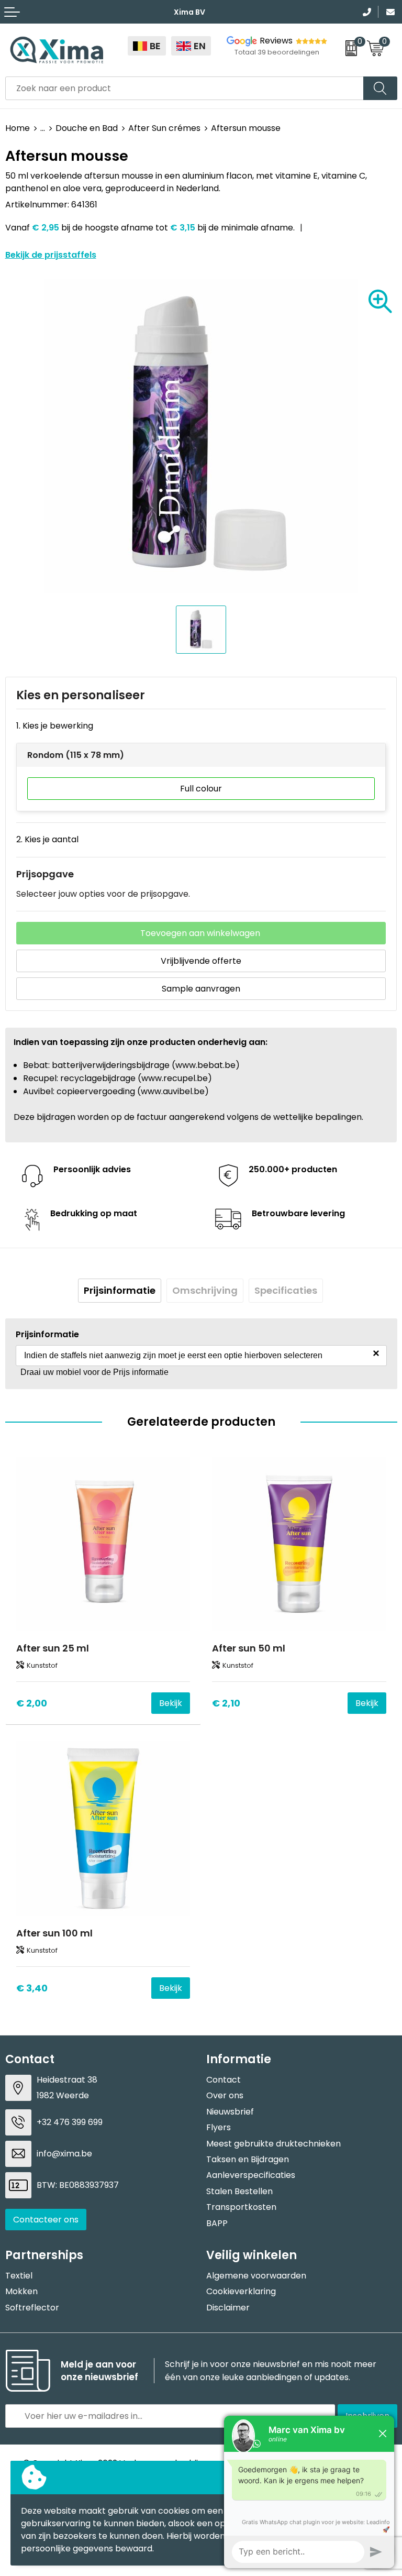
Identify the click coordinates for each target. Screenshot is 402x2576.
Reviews (276, 41)
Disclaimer (228, 2308)
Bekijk (171, 1703)
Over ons (225, 2095)
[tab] (120, 1291)
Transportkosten (241, 2207)
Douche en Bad (87, 128)
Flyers (219, 2127)
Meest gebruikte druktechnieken (273, 2144)
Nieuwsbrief (230, 2112)
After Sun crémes (164, 128)
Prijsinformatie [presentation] (120, 1290)
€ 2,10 (226, 1703)
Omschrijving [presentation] (205, 1290)
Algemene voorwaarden (256, 2276)
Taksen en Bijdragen (248, 2159)
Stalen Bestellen (239, 2191)
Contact (224, 2080)
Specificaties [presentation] (286, 1290)
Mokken (21, 2291)
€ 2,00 (32, 1703)
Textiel (19, 2276)
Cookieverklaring (241, 2291)
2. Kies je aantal (47, 839)
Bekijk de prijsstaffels (51, 255)
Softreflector (32, 2308)
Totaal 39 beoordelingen (277, 52)
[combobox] (185, 88)
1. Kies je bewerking (55, 726)
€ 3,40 (32, 1988)
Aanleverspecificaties (251, 2175)
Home (18, 128)
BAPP (217, 2223)
